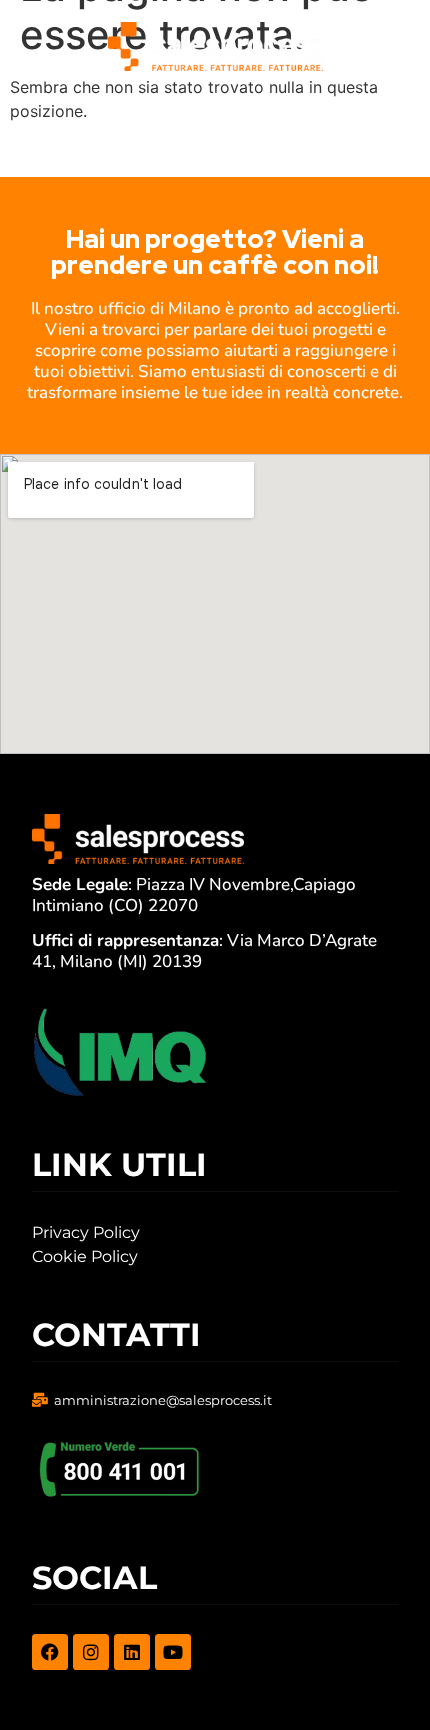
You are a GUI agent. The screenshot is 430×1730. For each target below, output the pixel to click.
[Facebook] (50, 1652)
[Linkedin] (132, 1652)
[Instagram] (91, 1652)
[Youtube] (173, 1652)
